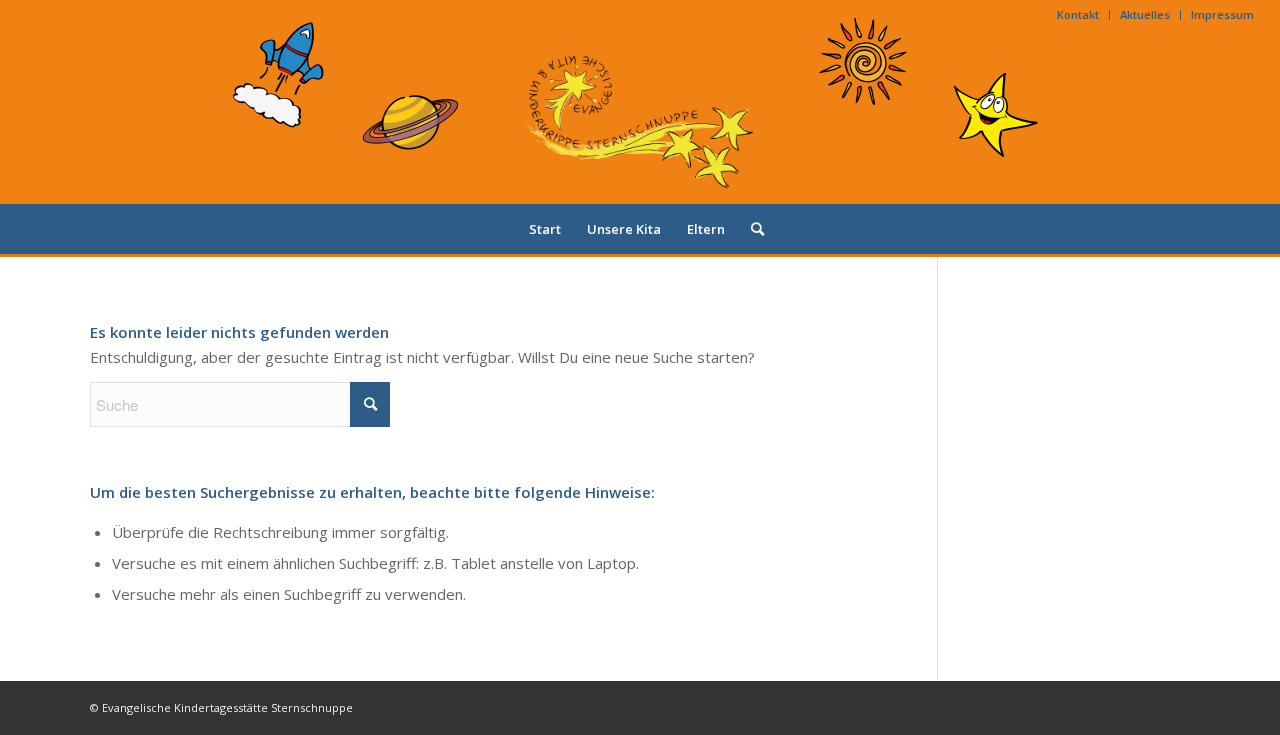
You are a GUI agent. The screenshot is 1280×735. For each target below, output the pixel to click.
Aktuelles (1145, 14)
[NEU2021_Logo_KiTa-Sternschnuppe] (640, 116)
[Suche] (751, 229)
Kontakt (1078, 14)
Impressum (1222, 14)
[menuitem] (1078, 15)
